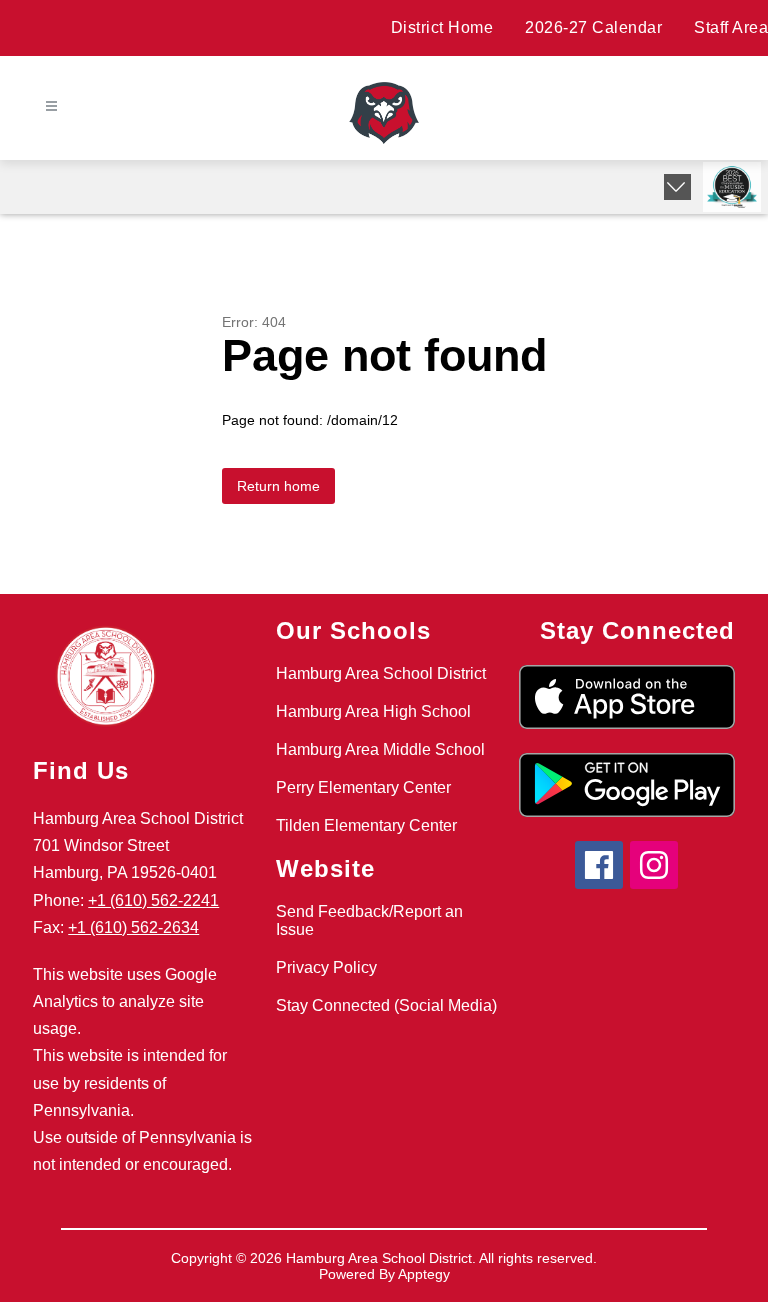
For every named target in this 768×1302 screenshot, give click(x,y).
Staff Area (731, 27)
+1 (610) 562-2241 (153, 900)
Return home (278, 486)
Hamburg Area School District (381, 673)
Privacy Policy (326, 967)
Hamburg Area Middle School (380, 749)
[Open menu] (51, 106)
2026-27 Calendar (593, 27)
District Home (442, 27)
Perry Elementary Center (363, 787)
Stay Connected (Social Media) (386, 1005)
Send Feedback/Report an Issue (369, 920)
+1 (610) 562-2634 (133, 927)
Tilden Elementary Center (366, 825)
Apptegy (424, 1274)
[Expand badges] (677, 187)
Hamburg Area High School (373, 711)
